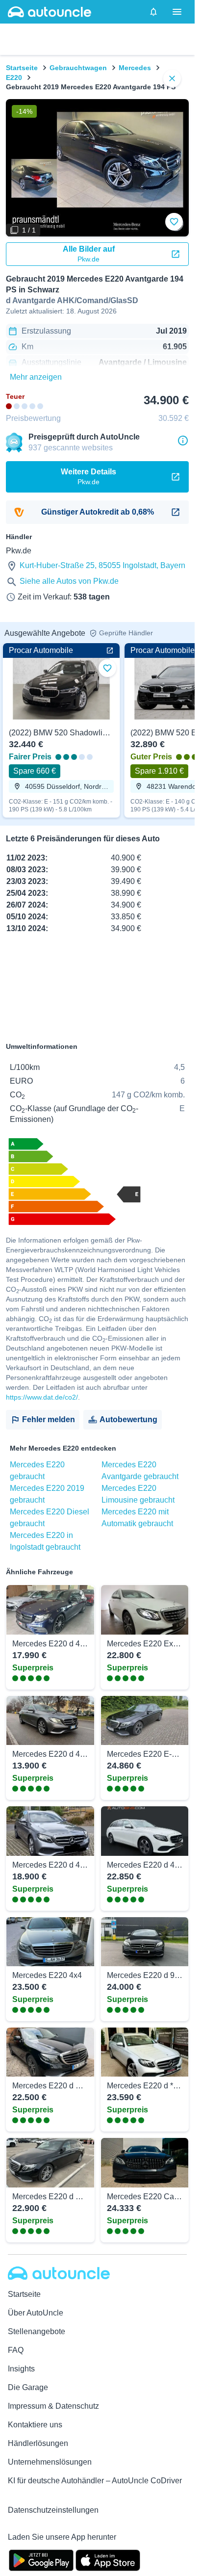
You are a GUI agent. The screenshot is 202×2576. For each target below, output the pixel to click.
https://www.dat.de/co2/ (42, 1397)
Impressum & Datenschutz (53, 2406)
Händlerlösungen (38, 2443)
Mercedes (135, 68)
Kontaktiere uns (35, 2425)
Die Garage (28, 2387)
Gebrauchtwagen (78, 68)
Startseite (22, 68)
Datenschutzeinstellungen (53, 2510)
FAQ (16, 2350)
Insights (21, 2369)
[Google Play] (41, 2559)
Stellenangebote (37, 2331)
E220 (14, 78)
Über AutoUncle (36, 2313)
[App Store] (108, 2559)
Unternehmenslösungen (50, 2462)
